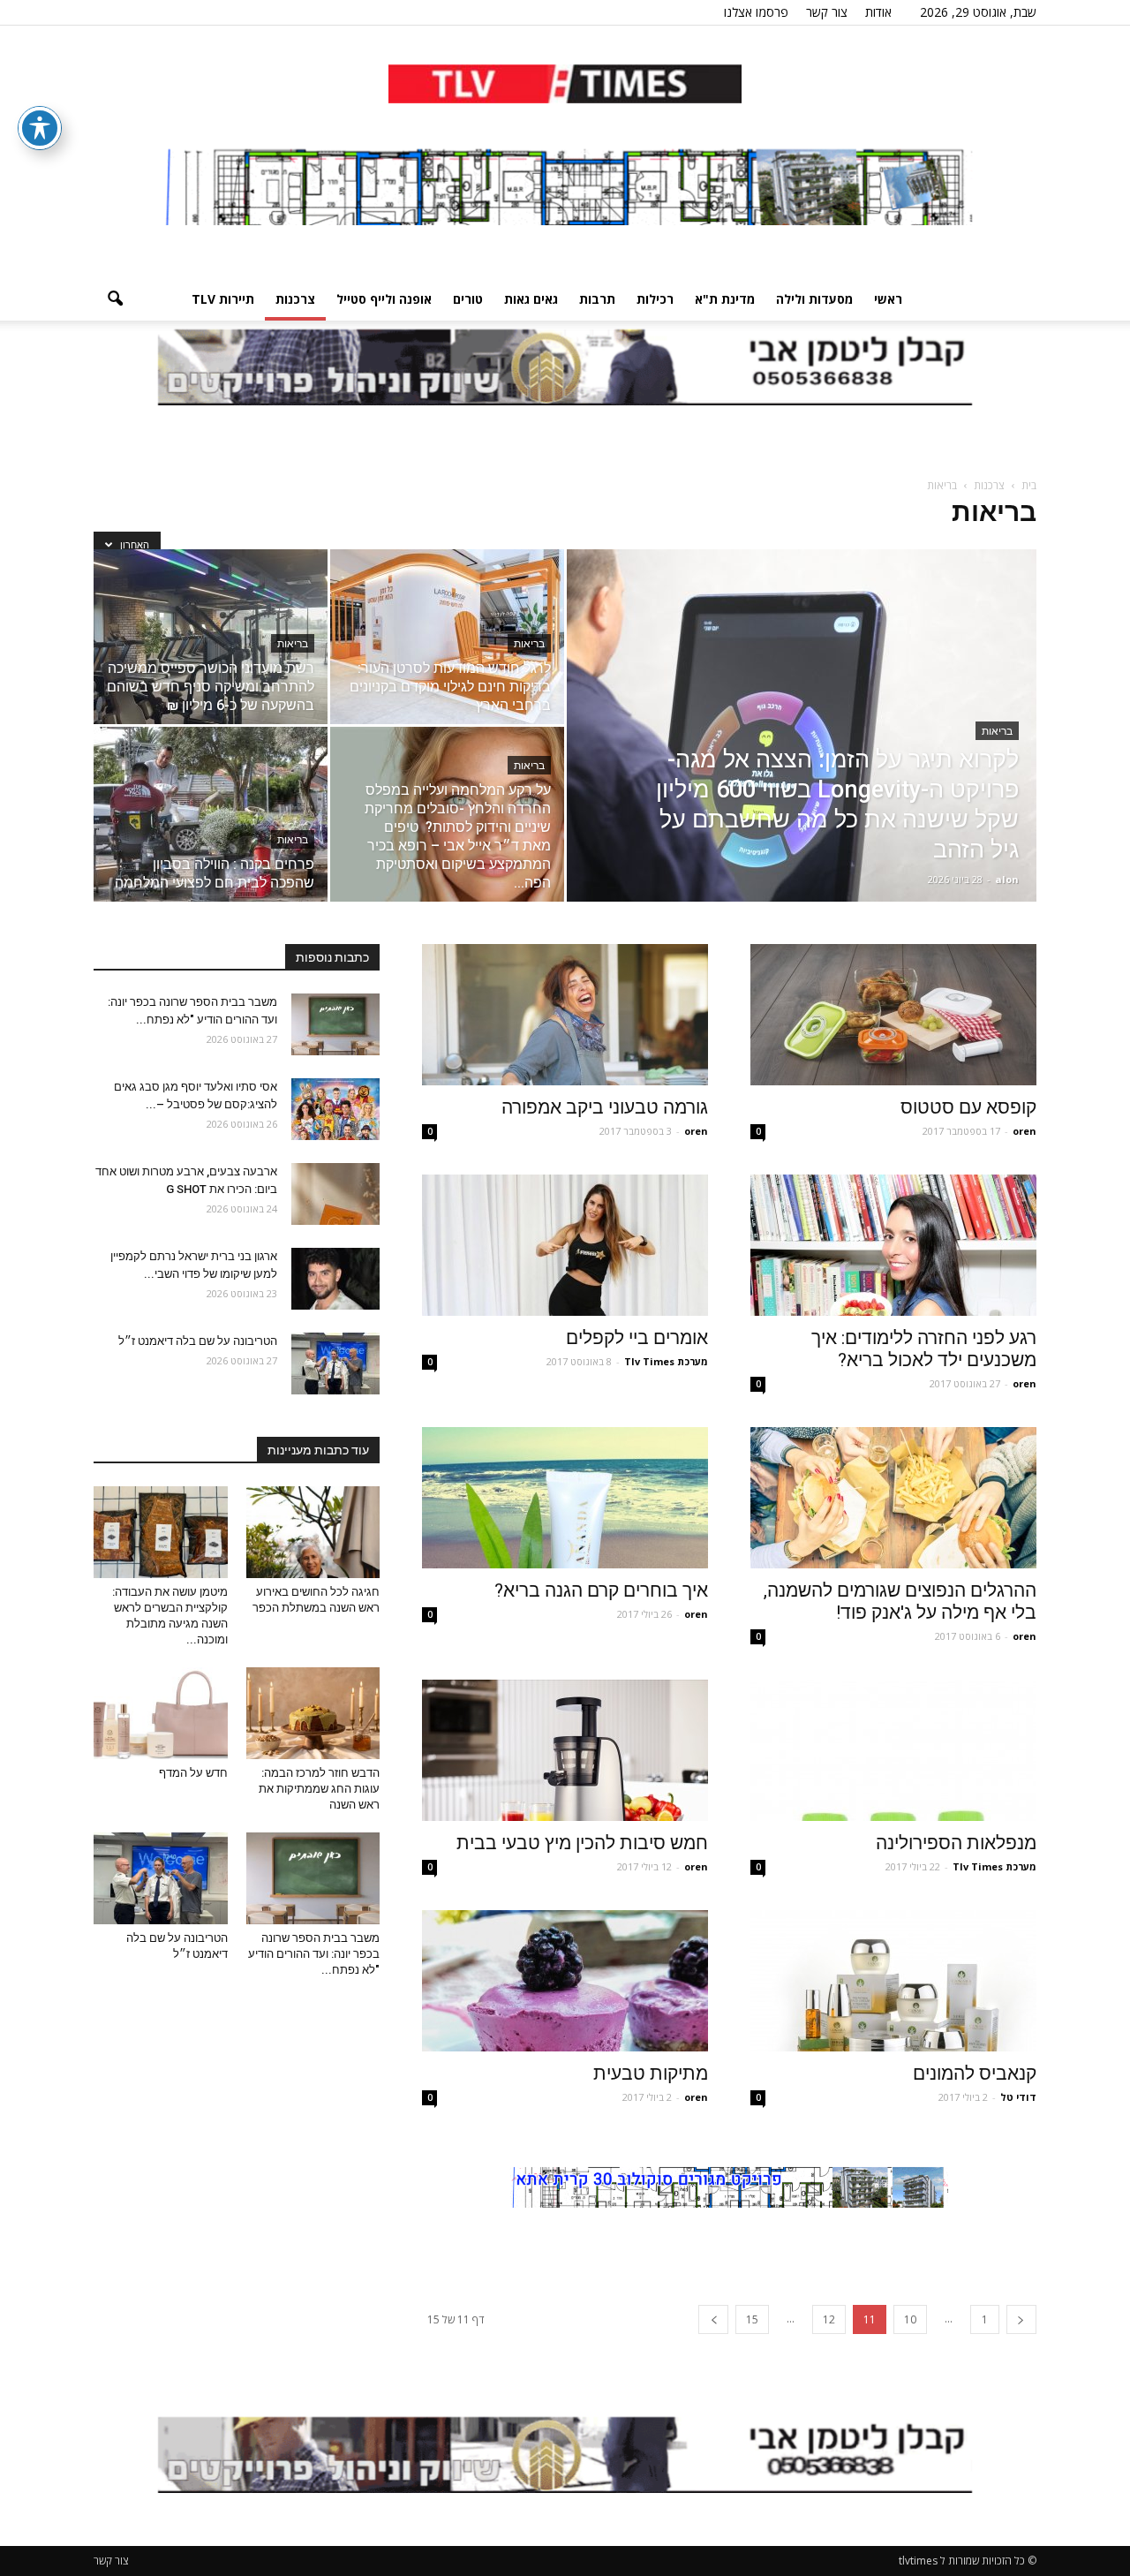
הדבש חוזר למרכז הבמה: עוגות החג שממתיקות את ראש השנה (319, 1789)
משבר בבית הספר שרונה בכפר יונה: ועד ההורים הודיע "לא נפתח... (314, 1954)
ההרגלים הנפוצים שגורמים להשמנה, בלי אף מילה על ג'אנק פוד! (900, 1602)
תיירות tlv (223, 299)
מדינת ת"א (725, 299)
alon (1007, 879)
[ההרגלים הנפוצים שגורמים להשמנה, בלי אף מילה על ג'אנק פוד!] (893, 1498)
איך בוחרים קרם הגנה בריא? (601, 1590)
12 (829, 2319)
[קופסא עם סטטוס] (893, 1015)
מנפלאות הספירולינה (956, 1843)
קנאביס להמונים (975, 2074)
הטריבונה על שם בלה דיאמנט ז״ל (198, 1341)
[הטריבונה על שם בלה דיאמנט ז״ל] (335, 1364)
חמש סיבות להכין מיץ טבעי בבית (582, 1843)
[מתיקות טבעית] (565, 1981)
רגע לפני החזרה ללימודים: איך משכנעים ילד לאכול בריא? (924, 1349)
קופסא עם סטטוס (968, 1107)
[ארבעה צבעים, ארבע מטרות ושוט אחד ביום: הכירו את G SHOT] (335, 1194)
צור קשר (827, 12)
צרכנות (295, 299)
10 (910, 2319)
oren (1025, 1131)
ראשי (888, 299)
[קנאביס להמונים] (893, 1981)
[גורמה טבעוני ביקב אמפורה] (565, 1015)
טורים (468, 299)
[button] (115, 299)
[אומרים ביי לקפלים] (565, 1245)
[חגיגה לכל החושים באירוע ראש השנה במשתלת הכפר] (313, 1532)
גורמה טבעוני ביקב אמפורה (605, 1107)
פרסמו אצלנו (756, 12)
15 (752, 2319)
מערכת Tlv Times (666, 1361)
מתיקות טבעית (651, 2074)
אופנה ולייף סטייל (384, 299)
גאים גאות (531, 299)
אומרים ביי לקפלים (637, 1338)
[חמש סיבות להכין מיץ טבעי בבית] (565, 1750)
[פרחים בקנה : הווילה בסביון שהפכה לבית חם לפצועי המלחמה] (211, 814)
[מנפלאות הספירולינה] (893, 1750)
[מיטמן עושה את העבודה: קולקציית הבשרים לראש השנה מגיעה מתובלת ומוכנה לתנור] (161, 1532)
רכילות (655, 299)
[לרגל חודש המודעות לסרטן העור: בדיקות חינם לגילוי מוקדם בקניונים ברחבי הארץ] (447, 637)
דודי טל (1018, 2097)
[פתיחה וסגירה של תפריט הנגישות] (40, 128)
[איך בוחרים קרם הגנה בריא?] (565, 1498)
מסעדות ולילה (814, 299)
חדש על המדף (193, 1773)
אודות (878, 12)
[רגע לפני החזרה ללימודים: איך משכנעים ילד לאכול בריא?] (893, 1245)
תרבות (597, 299)
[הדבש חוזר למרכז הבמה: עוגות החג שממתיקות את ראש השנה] (313, 1713)
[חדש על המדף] (161, 1713)
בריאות (997, 731)
